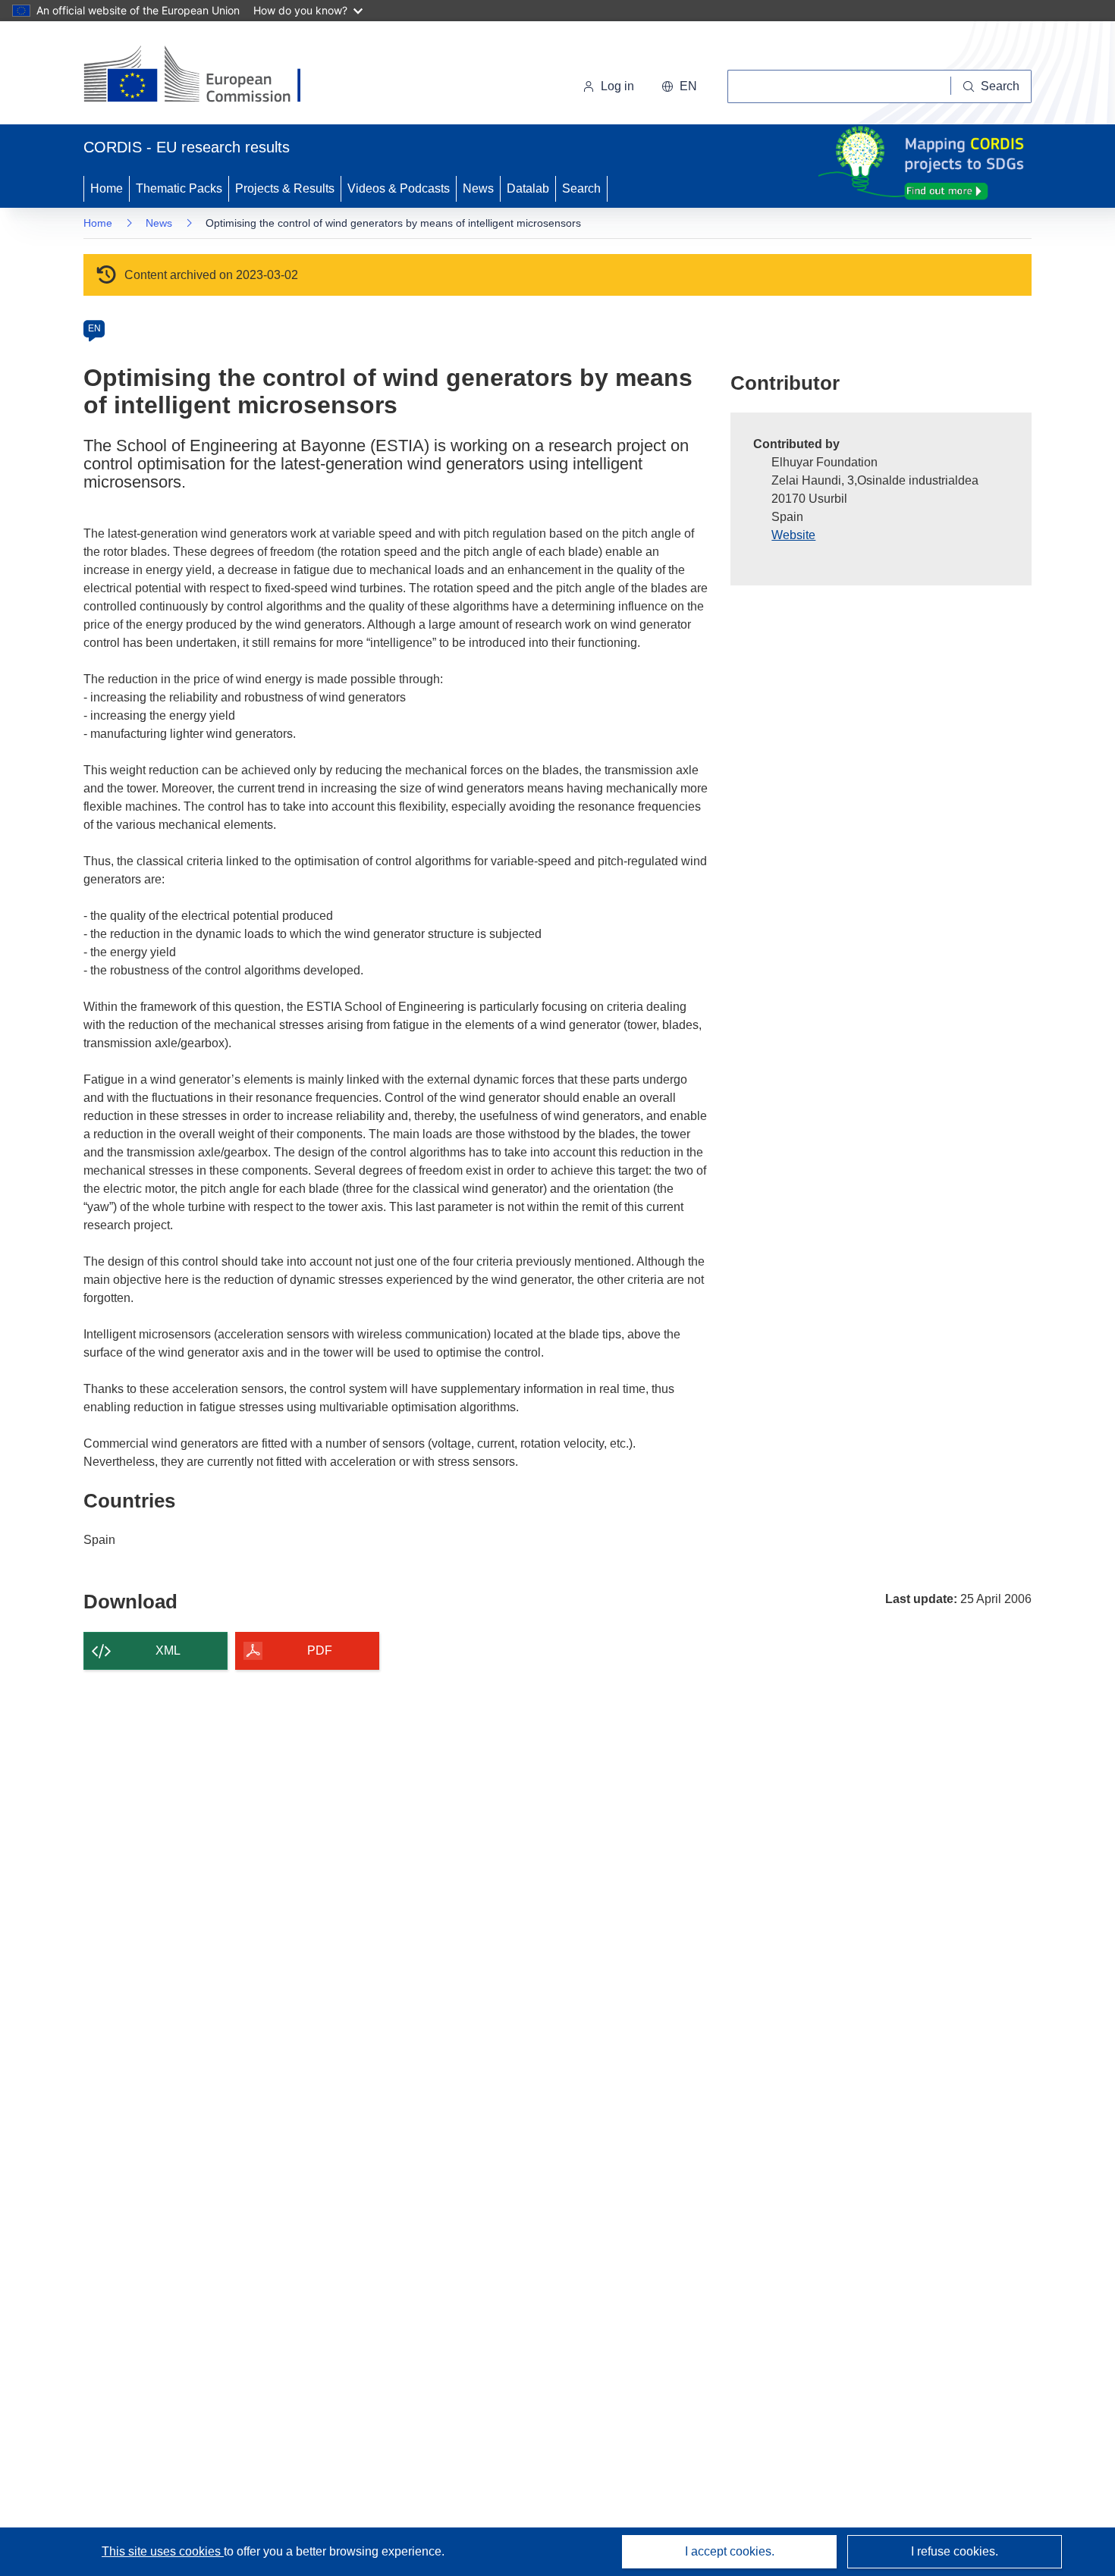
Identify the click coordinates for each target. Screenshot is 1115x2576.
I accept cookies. (730, 2551)
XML (168, 1650)
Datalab (528, 188)
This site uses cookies (163, 2551)
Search (581, 188)
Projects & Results (285, 188)
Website (793, 535)
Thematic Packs (179, 188)
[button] (679, 86)
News (478, 188)
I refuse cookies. (955, 2551)
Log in (617, 86)
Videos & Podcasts (399, 188)
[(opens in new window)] (206, 76)
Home (107, 188)
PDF (320, 1650)
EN (94, 328)
